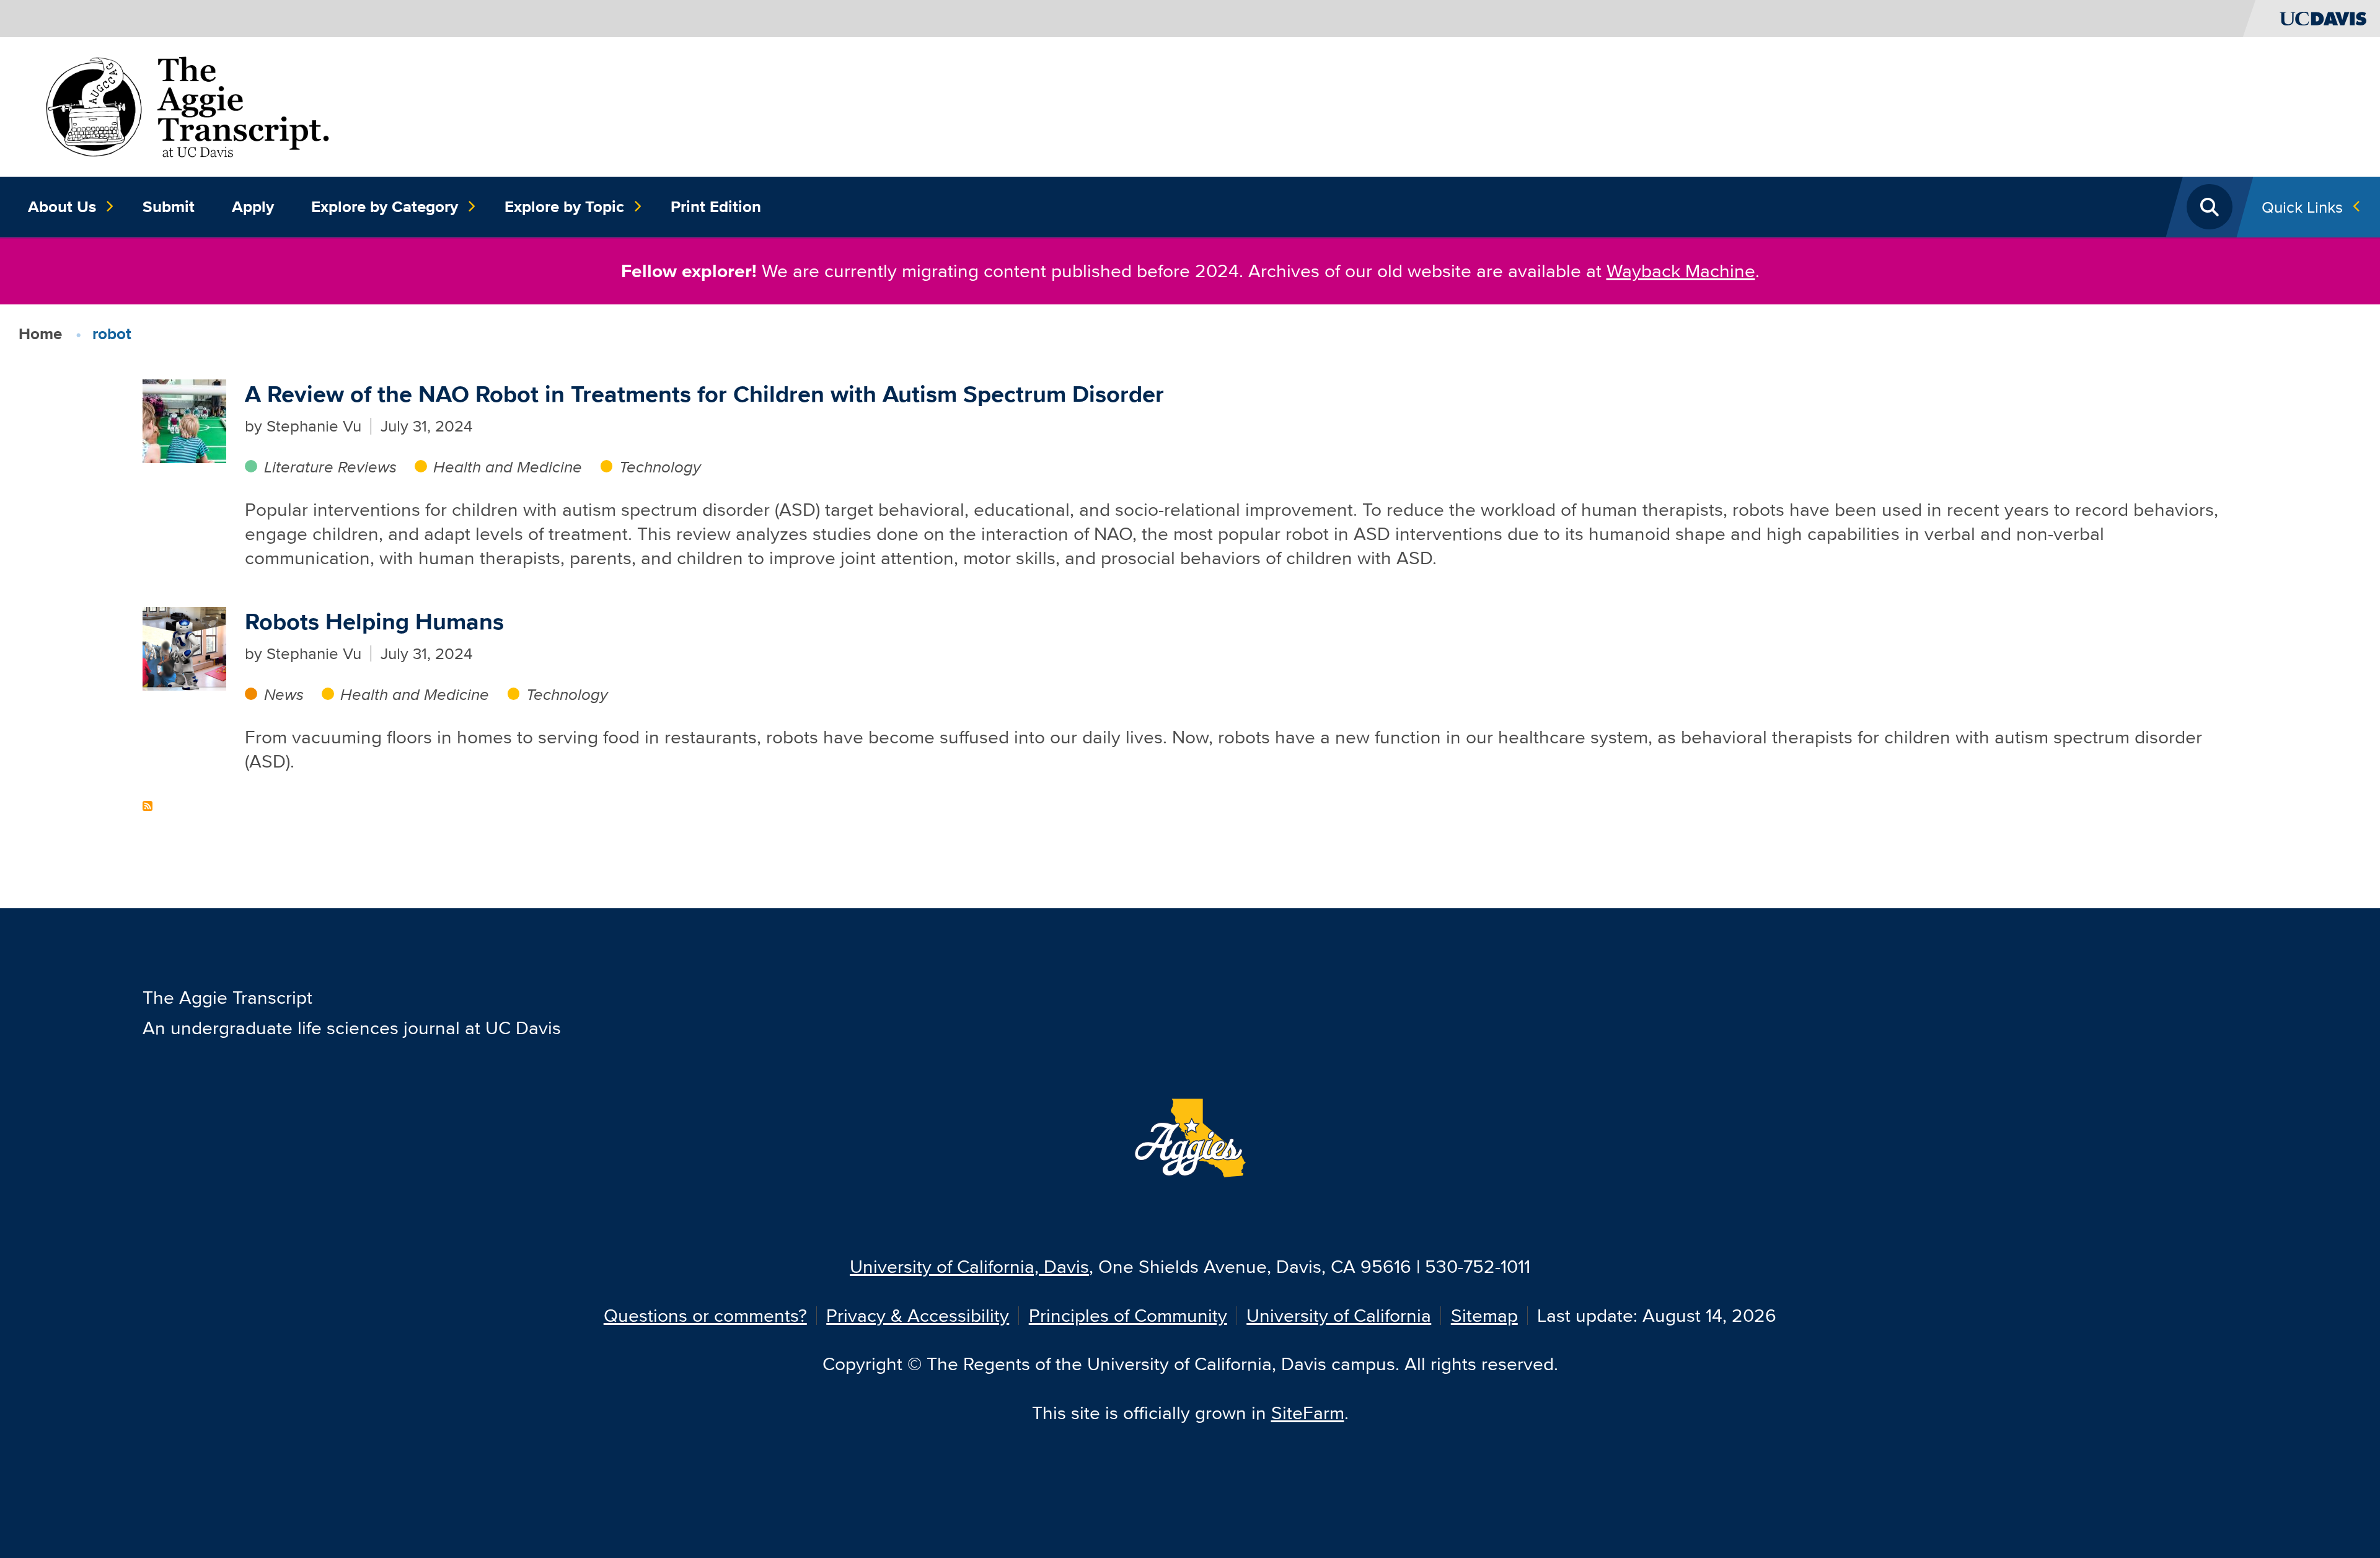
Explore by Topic (564, 206)
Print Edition (716, 206)
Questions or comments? (705, 1315)
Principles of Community (1128, 1315)
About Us (62, 206)
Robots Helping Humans (374, 622)
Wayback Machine (1681, 271)
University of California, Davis (969, 1266)
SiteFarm (1308, 1413)
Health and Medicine (508, 467)
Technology (660, 467)
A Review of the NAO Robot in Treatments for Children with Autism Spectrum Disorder (704, 394)
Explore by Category (385, 206)
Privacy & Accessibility (918, 1315)
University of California (1339, 1315)
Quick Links (2302, 207)
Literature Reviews (330, 467)
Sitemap (1484, 1315)
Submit (169, 206)
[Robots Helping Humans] (184, 647)
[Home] (187, 105)
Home (40, 334)
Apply (253, 206)
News (284, 694)
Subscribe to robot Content (148, 806)
